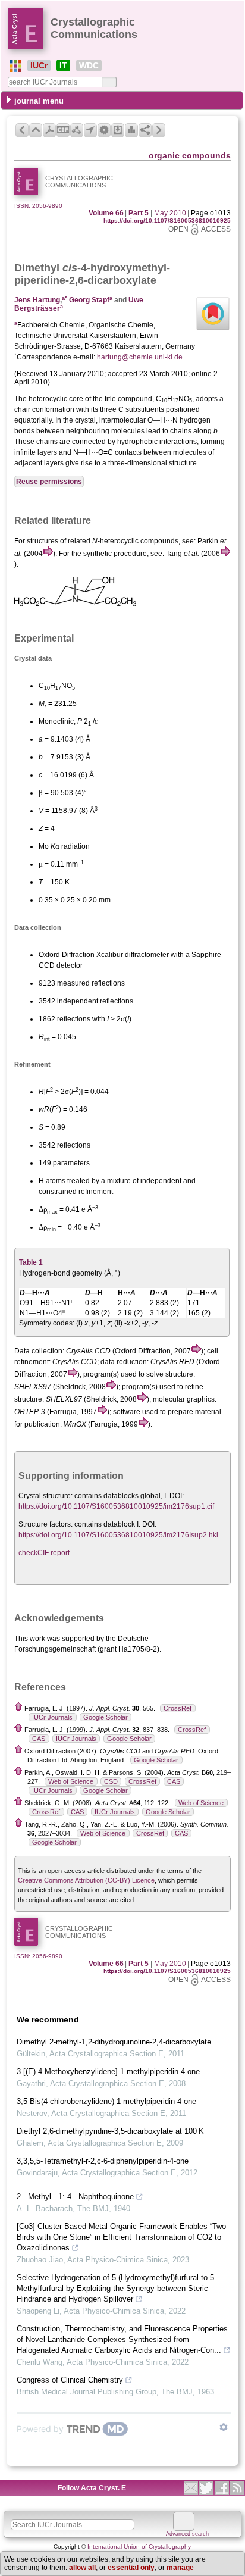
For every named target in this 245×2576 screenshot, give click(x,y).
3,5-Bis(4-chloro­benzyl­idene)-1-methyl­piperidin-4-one (106, 2101)
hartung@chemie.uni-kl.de (140, 357)
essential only (131, 2568)
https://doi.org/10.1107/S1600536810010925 (167, 221)
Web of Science (71, 1781)
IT (63, 65)
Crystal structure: (45, 1496)
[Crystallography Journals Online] (15, 66)
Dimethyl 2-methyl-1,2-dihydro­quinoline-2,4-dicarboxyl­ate (114, 2042)
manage (180, 2568)
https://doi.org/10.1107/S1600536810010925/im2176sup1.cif (116, 1506)
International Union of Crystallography (139, 2547)
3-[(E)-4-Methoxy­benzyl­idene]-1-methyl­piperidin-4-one (108, 2072)
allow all (82, 2568)
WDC (89, 65)
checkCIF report (44, 1553)
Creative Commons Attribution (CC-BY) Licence (86, 1880)
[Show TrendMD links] (224, 2427)
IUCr (39, 65)
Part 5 (139, 213)
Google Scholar (106, 1717)
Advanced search (187, 2534)
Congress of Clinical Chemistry (70, 2380)
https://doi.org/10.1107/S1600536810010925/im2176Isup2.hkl (118, 1535)
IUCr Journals (52, 1717)
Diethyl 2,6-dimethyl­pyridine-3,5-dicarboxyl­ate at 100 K (110, 2131)
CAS (39, 1739)
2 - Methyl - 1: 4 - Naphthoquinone (75, 2197)
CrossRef (178, 1708)
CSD (111, 1781)
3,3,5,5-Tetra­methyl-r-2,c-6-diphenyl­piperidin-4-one (103, 2161)
